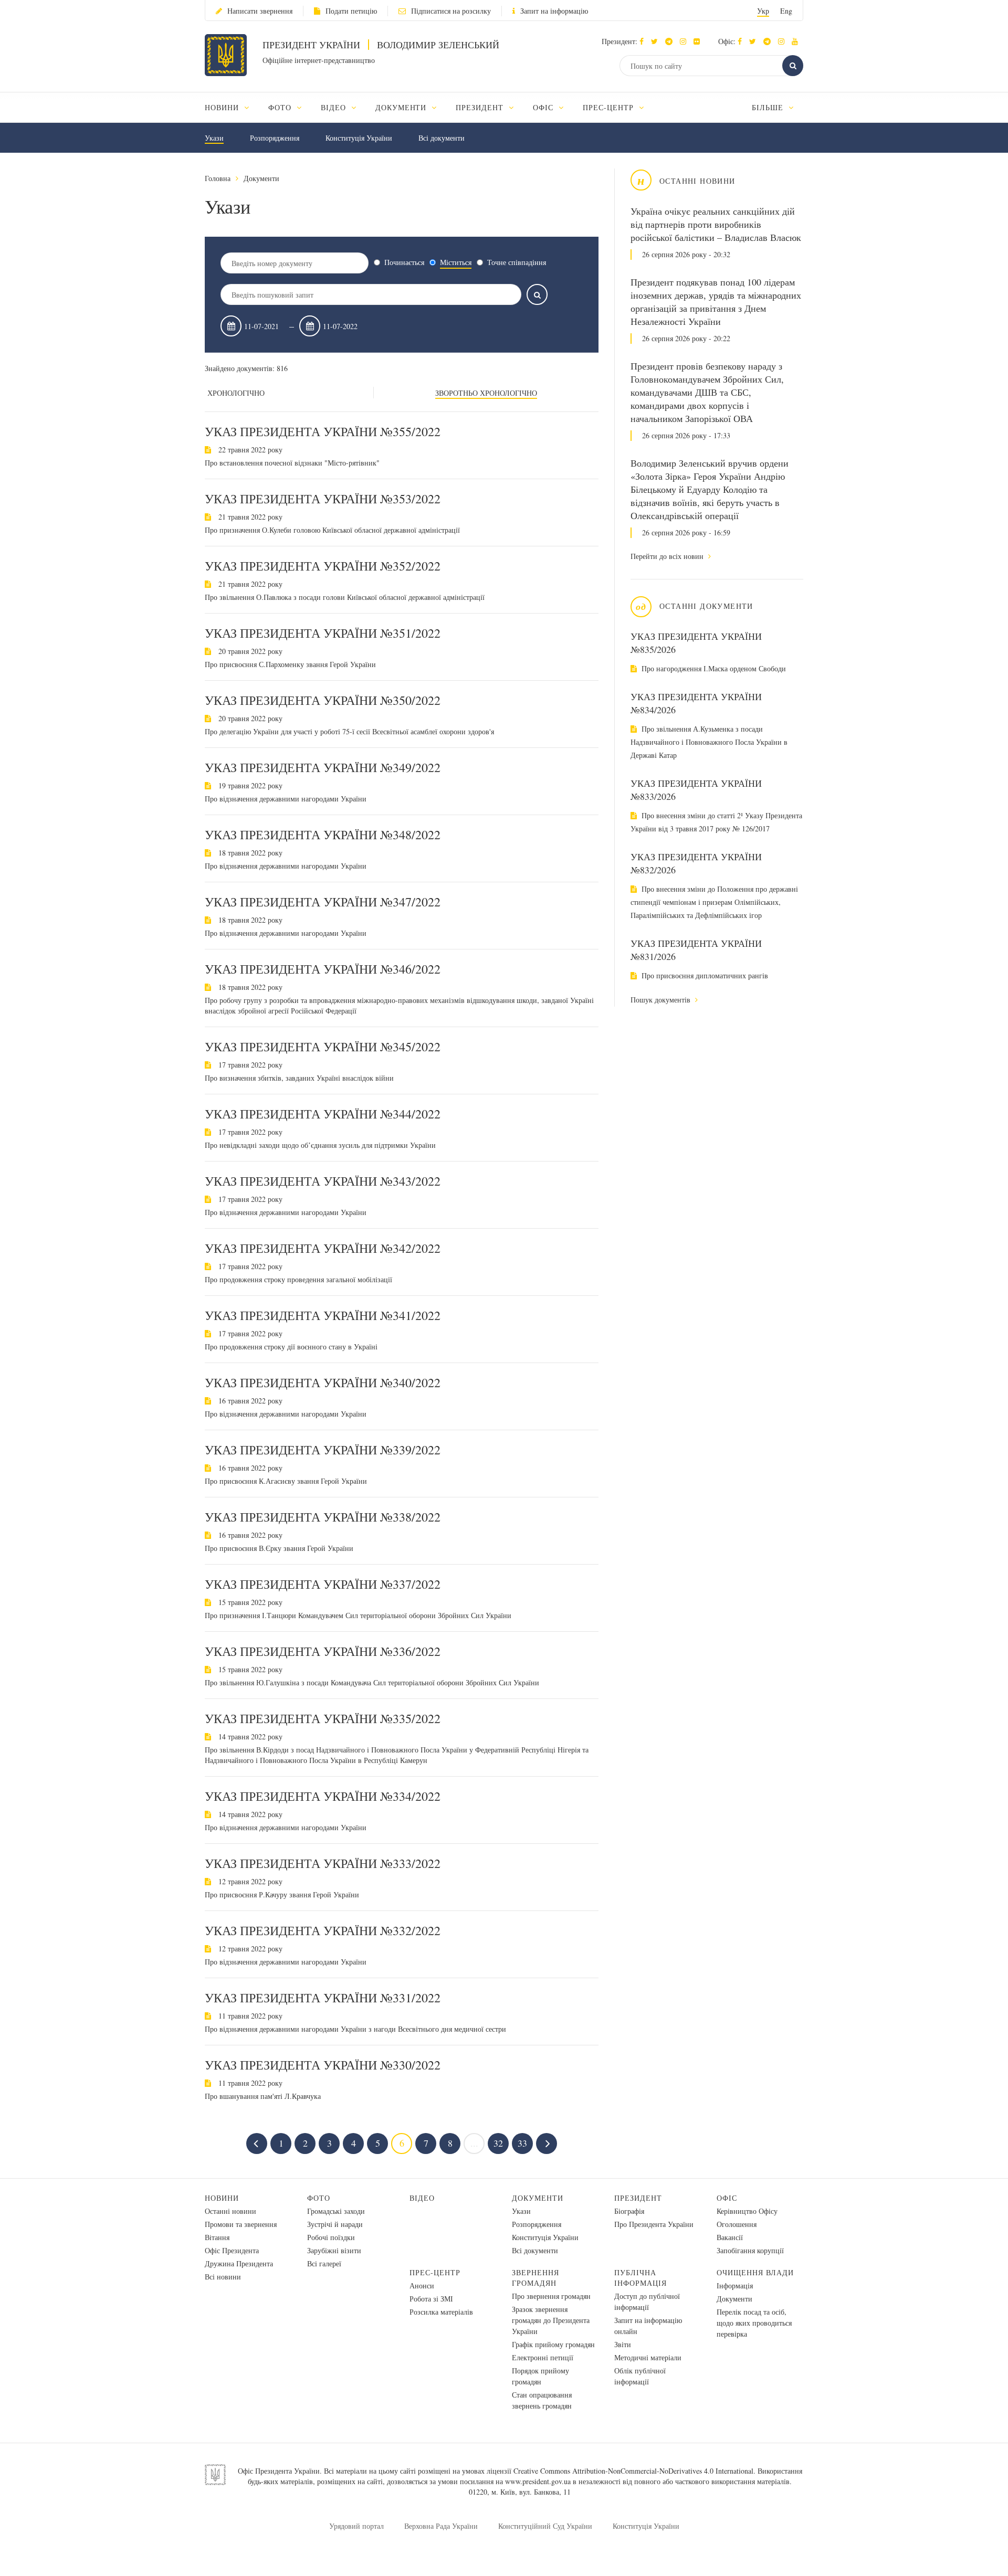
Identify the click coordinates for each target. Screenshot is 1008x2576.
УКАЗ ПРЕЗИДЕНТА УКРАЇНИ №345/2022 (323, 1047)
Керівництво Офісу (747, 2211)
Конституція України (359, 138)
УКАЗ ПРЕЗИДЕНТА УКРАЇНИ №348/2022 (323, 835)
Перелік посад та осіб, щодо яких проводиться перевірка (754, 2323)
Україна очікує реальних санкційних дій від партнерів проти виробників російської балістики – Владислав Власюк (716, 224)
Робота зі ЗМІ (431, 2299)
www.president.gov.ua (538, 2481)
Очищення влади (755, 2272)
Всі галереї (324, 2263)
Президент (638, 2198)
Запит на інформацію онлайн (648, 2326)
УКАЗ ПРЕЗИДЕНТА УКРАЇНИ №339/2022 (323, 1450)
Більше (769, 107)
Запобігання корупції (750, 2250)
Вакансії (730, 2237)
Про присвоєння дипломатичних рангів (704, 975)
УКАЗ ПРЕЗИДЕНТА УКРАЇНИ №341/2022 (323, 1315)
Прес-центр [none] (610, 107)
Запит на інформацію (554, 11)
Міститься (456, 262)
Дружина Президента (239, 2263)
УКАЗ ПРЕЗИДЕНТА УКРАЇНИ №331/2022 (323, 1998)
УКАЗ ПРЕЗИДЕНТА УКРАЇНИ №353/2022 (323, 499)
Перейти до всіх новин (668, 556)
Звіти (623, 2344)
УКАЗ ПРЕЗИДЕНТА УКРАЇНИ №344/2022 (323, 1114)
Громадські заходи (336, 2211)
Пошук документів (661, 1000)
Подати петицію (351, 11)
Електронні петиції (543, 2357)
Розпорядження (275, 138)
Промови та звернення (241, 2224)
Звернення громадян (535, 2278)
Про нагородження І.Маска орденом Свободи (713, 668)
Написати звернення (260, 11)
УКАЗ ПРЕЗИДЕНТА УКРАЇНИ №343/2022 (323, 1181)
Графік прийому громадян (553, 2344)
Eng (786, 11)
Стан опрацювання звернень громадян (542, 2400)
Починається (404, 262)
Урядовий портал (356, 2526)
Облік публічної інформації (640, 2376)
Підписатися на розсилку (451, 11)
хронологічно (236, 393)
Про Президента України (654, 2224)
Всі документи (442, 138)
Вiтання (217, 2237)
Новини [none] (223, 107)
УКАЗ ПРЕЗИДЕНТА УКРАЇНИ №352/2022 (323, 566)
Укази (214, 138)
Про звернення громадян (551, 2296)
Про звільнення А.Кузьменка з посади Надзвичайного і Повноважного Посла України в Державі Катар (709, 742)
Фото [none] (281, 107)
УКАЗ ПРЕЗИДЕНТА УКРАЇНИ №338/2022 (323, 1517)
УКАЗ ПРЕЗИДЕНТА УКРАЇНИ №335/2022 (323, 1718)
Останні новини (230, 2211)
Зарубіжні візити (334, 2250)
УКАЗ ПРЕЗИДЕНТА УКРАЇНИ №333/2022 (323, 1863)
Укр (763, 11)
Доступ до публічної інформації (647, 2301)
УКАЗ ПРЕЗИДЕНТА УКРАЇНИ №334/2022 (323, 1796)
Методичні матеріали (648, 2357)
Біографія (629, 2211)
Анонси (422, 2285)
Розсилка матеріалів (441, 2312)
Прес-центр (435, 2272)
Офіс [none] (544, 107)
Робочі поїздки (331, 2237)
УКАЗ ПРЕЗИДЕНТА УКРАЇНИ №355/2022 (323, 431)
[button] (657, 41)
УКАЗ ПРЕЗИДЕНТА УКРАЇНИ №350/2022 (323, 700)
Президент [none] (481, 107)
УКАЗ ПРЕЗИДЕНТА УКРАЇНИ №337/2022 (323, 1584)
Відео (422, 2198)
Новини (222, 2198)
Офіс (727, 2198)
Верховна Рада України (441, 2526)
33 (522, 2143)
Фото (319, 2198)
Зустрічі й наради (335, 2224)
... (474, 2143)
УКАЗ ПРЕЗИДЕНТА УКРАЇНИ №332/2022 (323, 1930)
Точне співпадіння (517, 262)
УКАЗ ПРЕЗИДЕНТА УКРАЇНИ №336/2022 (323, 1651)
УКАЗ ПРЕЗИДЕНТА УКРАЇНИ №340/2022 (323, 1382)
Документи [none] (402, 107)
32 (498, 2143)
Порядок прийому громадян (540, 2376)
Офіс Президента (232, 2250)
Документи (261, 178)
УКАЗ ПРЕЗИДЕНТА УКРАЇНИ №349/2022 (323, 767)
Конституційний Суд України (545, 2526)
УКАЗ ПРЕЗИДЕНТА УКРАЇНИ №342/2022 (323, 1248)
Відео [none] (335, 107)
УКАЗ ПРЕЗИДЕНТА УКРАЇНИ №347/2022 (323, 902)
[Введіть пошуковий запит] (537, 294)
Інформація (735, 2285)
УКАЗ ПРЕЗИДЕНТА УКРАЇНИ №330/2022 (323, 2065)
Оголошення (737, 2224)
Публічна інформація (640, 2278)
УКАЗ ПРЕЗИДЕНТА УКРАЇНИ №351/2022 (323, 633)
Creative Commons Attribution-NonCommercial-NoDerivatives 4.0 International (633, 2471)
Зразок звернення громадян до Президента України (551, 2320)
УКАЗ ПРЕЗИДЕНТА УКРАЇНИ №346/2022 (323, 969)
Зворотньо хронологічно (486, 393)
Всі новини (223, 2277)
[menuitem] (232, 107)
